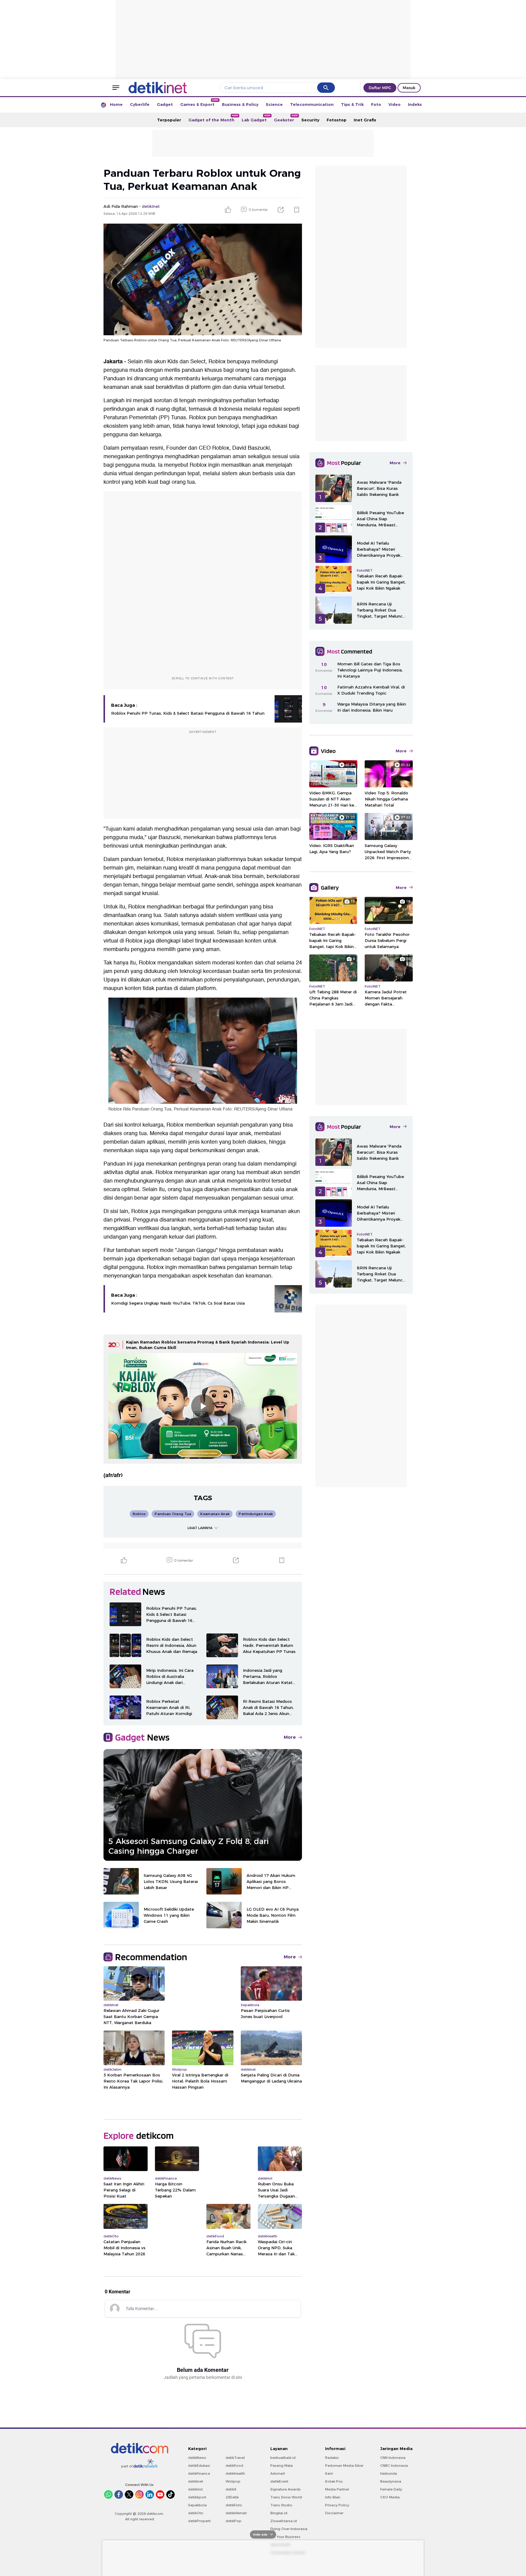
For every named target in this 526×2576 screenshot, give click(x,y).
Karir (329, 2473)
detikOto (196, 2513)
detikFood (234, 2466)
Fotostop (337, 120)
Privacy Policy (337, 2505)
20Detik (232, 2497)
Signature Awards (286, 2489)
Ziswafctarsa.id (284, 2521)
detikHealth (235, 2473)
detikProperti (199, 2521)
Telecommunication (312, 104)
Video (394, 104)
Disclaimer (334, 2513)
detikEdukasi (199, 2466)
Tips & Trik (352, 104)
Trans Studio (281, 2505)
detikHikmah (236, 2513)
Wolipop (233, 2481)
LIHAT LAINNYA (200, 1528)
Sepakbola (197, 2505)
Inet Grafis (365, 120)
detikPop (233, 2521)
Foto (376, 104)
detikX (231, 2489)
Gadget (165, 104)
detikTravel (235, 2458)
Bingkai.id (279, 2513)
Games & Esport (199, 103)
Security (310, 120)
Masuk (409, 88)
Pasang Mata (282, 2466)
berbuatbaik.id (283, 2458)
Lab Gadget (256, 118)
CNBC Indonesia (394, 2466)
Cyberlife (140, 104)
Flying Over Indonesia (289, 2529)
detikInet (196, 2481)
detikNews (197, 2458)
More (290, 1737)
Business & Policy (240, 104)
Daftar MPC (380, 88)
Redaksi (332, 2458)
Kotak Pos (334, 2481)
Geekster (286, 118)
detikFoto (234, 2505)
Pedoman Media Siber (344, 2466)
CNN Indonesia (393, 2458)
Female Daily (391, 2489)
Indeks (415, 104)
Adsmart (278, 2473)
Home (116, 104)
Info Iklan (333, 2497)
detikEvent (279, 2481)
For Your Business (285, 2537)
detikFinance (199, 2473)
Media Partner (337, 2489)
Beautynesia (391, 2481)
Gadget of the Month (213, 118)
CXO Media (390, 2497)
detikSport (197, 2497)
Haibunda (389, 2473)
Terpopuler (169, 120)
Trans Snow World (286, 2497)
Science (274, 104)
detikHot (195, 2489)
